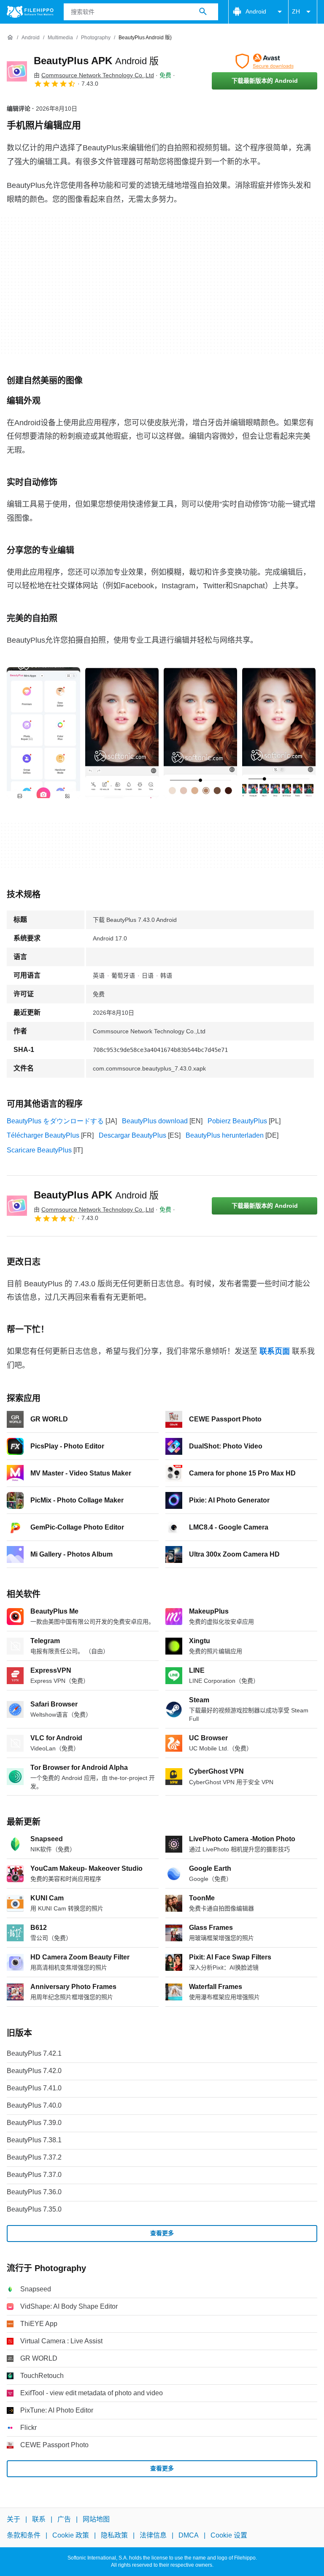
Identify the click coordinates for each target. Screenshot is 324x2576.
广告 (64, 2519)
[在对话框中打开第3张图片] (279, 733)
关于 (13, 2519)
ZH (296, 11)
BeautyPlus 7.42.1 (34, 2053)
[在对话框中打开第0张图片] (43, 733)
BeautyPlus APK (96, 61)
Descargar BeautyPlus (132, 1135)
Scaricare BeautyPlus (39, 1150)
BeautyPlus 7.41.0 (34, 2088)
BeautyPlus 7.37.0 (34, 2175)
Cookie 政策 (71, 2536)
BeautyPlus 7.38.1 (34, 2140)
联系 (39, 2519)
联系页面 (275, 1351)
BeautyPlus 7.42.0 (34, 2071)
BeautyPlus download (155, 1121)
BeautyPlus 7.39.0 (34, 2123)
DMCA (189, 2536)
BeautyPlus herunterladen (225, 1135)
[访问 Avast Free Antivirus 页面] (265, 61)
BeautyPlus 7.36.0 (34, 2192)
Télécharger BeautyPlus (43, 1135)
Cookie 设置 (229, 2536)
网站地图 (96, 2519)
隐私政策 (114, 2536)
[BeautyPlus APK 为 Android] (17, 71)
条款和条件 (24, 2536)
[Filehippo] (30, 12)
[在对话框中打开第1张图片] (122, 733)
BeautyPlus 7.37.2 (34, 2157)
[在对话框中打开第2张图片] (200, 733)
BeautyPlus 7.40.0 (34, 2105)
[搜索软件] (203, 12)
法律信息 (153, 2536)
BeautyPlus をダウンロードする (55, 1121)
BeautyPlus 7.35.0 (34, 2209)
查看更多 (162, 2233)
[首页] (10, 38)
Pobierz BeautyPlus (237, 1121)
